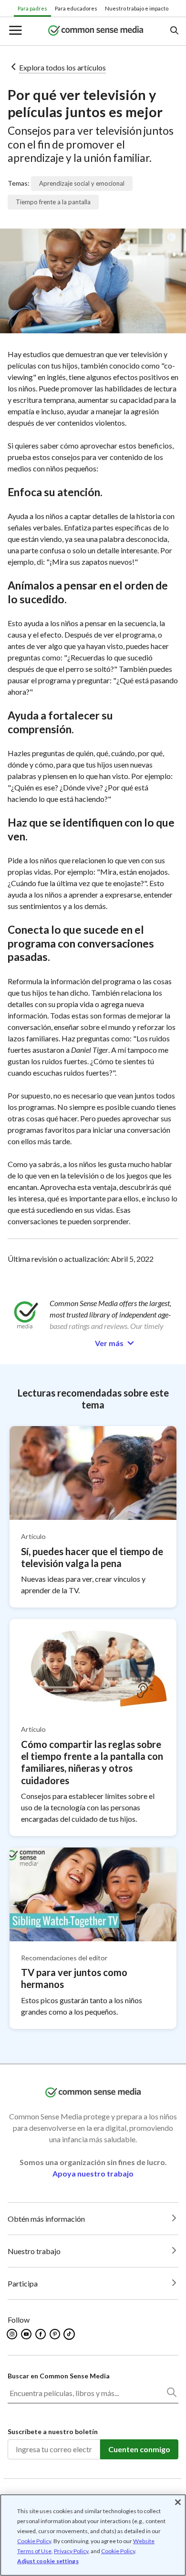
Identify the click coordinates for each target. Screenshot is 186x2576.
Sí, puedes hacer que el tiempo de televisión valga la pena (92, 1557)
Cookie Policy (34, 2541)
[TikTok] (70, 2334)
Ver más (109, 1343)
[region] (93, 2535)
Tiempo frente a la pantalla (53, 202)
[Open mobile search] (174, 31)
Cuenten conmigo (139, 2449)
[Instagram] (13, 2334)
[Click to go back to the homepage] (96, 31)
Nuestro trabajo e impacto (137, 8)
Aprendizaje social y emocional (82, 183)
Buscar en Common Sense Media (59, 2376)
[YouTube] (27, 2334)
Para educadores (76, 8)
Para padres (32, 8)
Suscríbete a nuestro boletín (53, 2431)
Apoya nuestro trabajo (93, 2173)
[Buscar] (171, 2394)
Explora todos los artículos (62, 67)
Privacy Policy (71, 2551)
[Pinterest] (56, 2334)
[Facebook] (41, 2334)
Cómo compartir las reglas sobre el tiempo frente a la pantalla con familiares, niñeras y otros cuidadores (92, 1762)
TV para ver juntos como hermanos (74, 1978)
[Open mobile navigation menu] (15, 31)
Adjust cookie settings (48, 2561)
